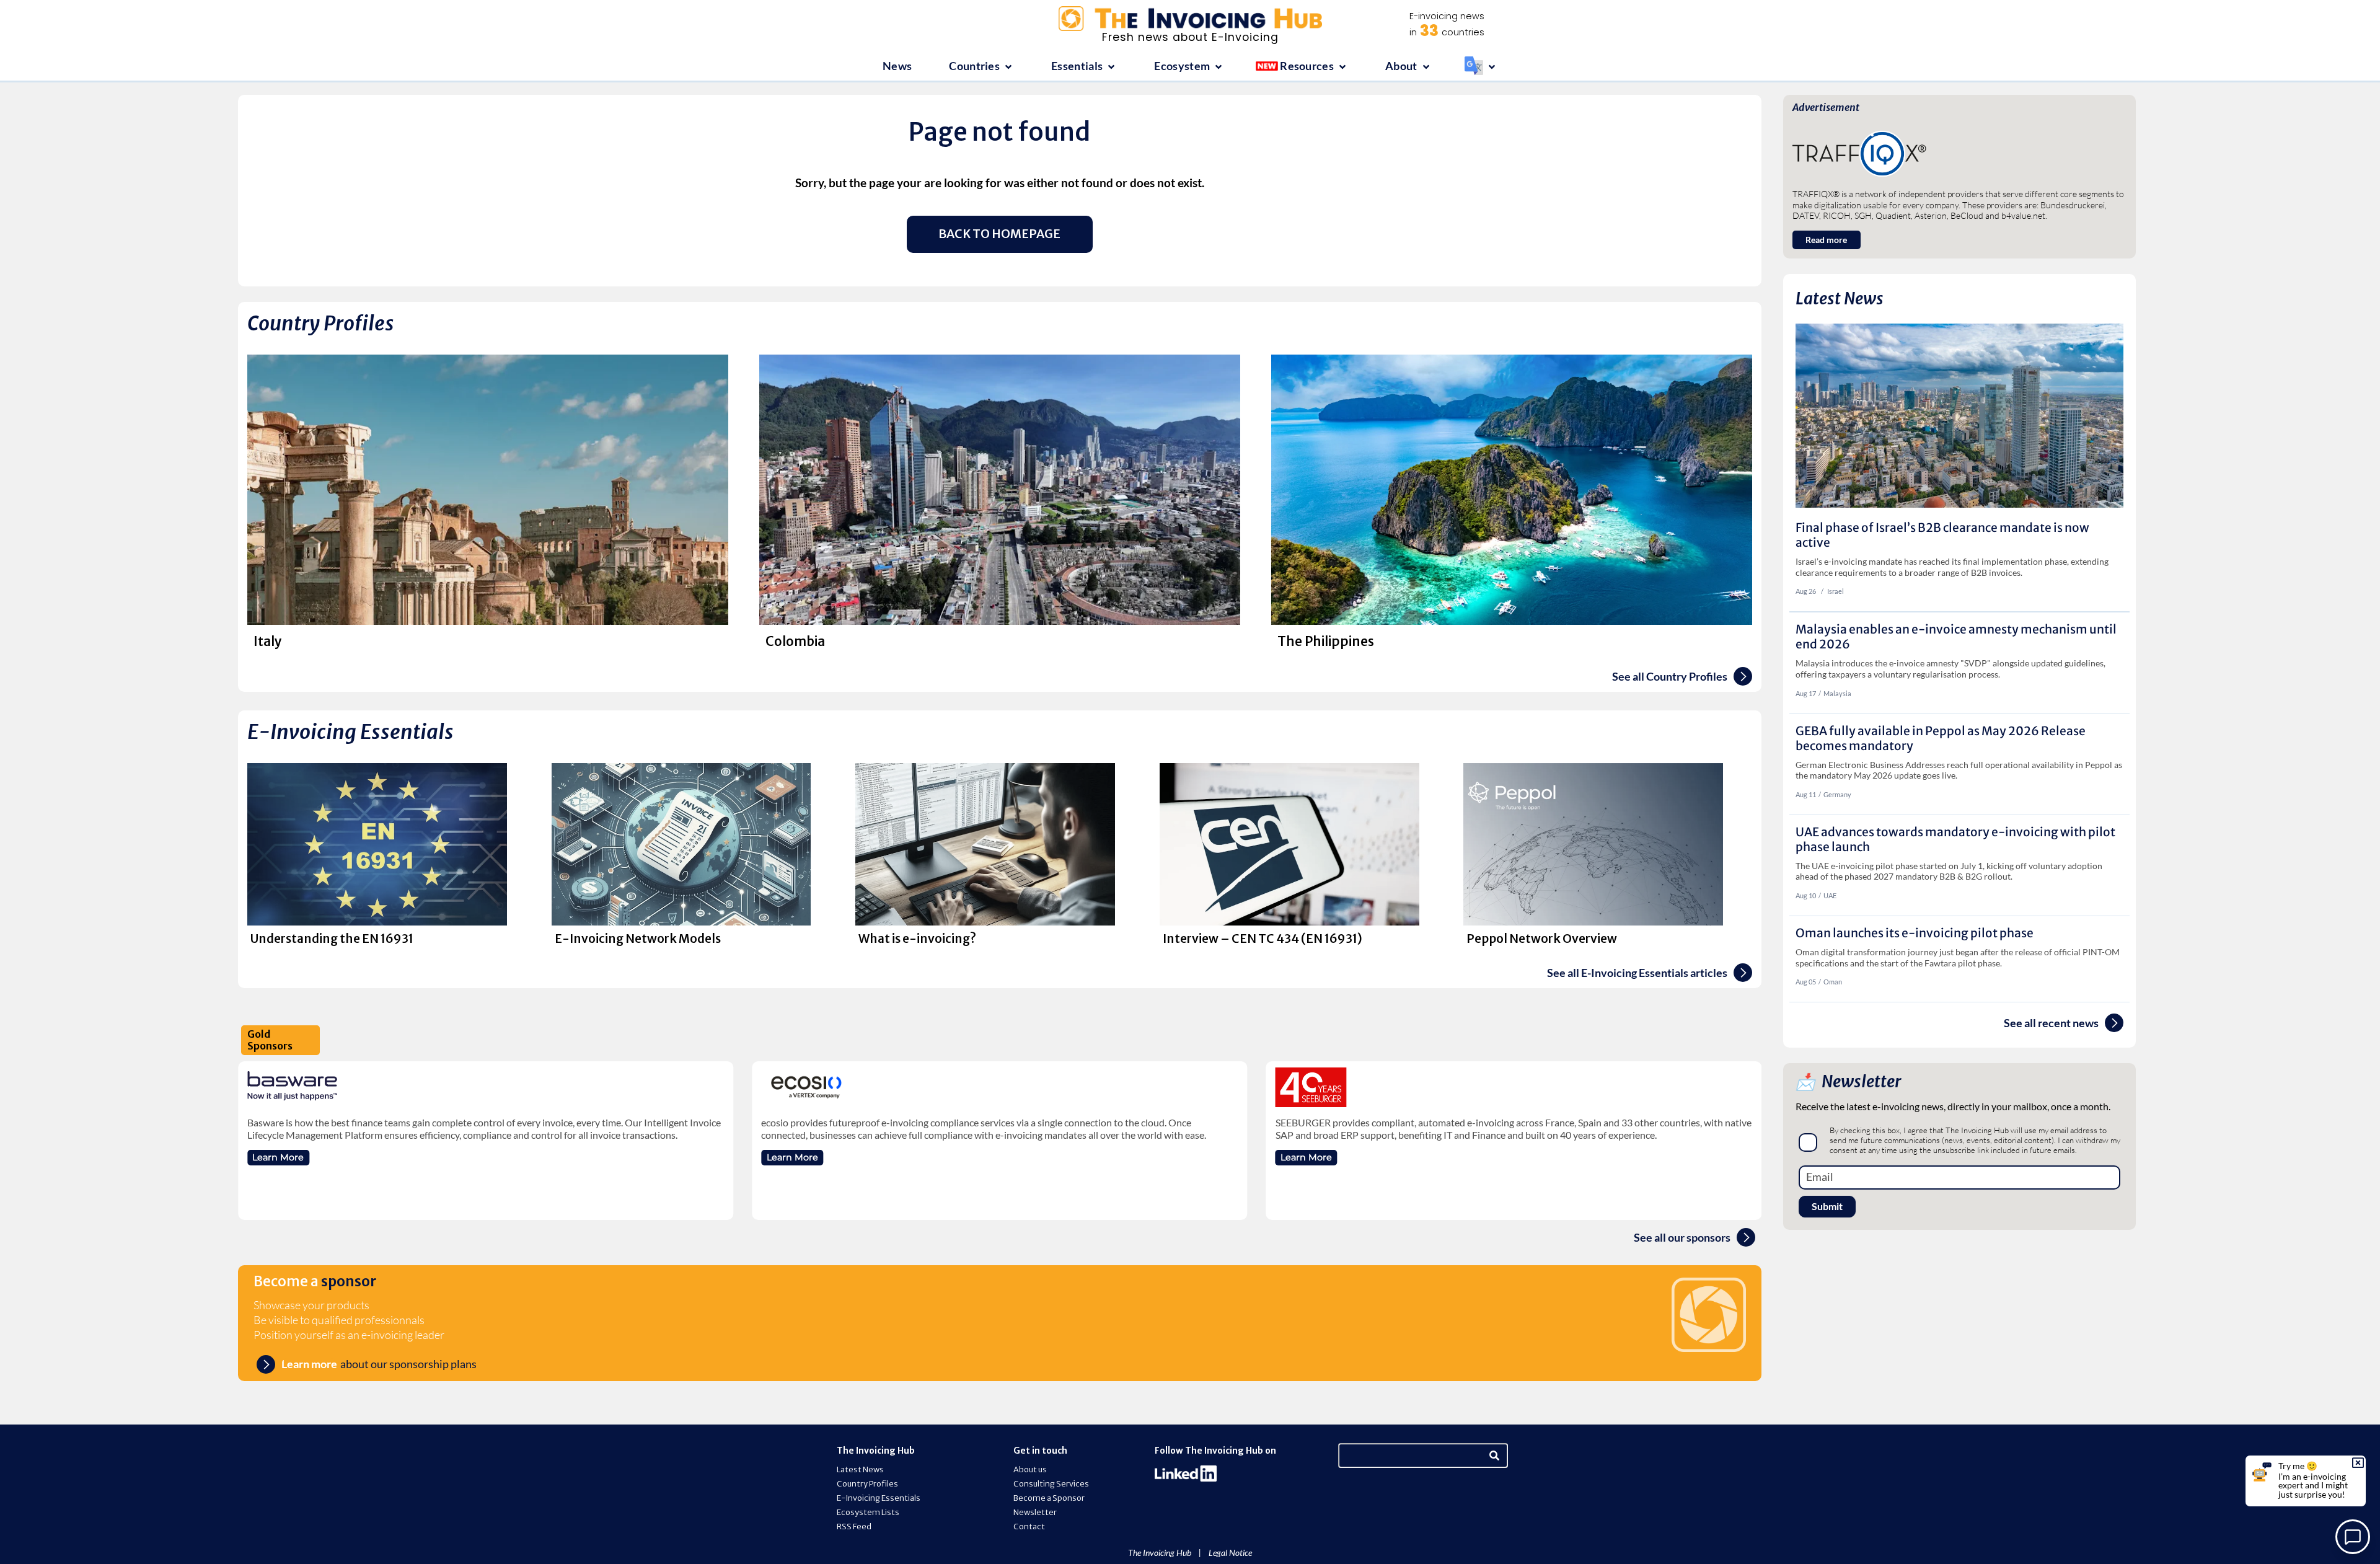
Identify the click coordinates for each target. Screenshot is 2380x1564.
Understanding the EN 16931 (332, 939)
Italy (268, 642)
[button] (981, 67)
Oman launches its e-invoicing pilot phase (1915, 933)
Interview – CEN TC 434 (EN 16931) (1263, 939)
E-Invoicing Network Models (638, 939)
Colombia (795, 642)
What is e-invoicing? (917, 939)
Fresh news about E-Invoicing (1190, 37)
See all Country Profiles (1670, 677)
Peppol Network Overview (1542, 939)
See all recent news (2051, 1023)
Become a (315, 1281)
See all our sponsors (1682, 1238)
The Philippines (1326, 642)
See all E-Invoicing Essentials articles (1637, 973)
